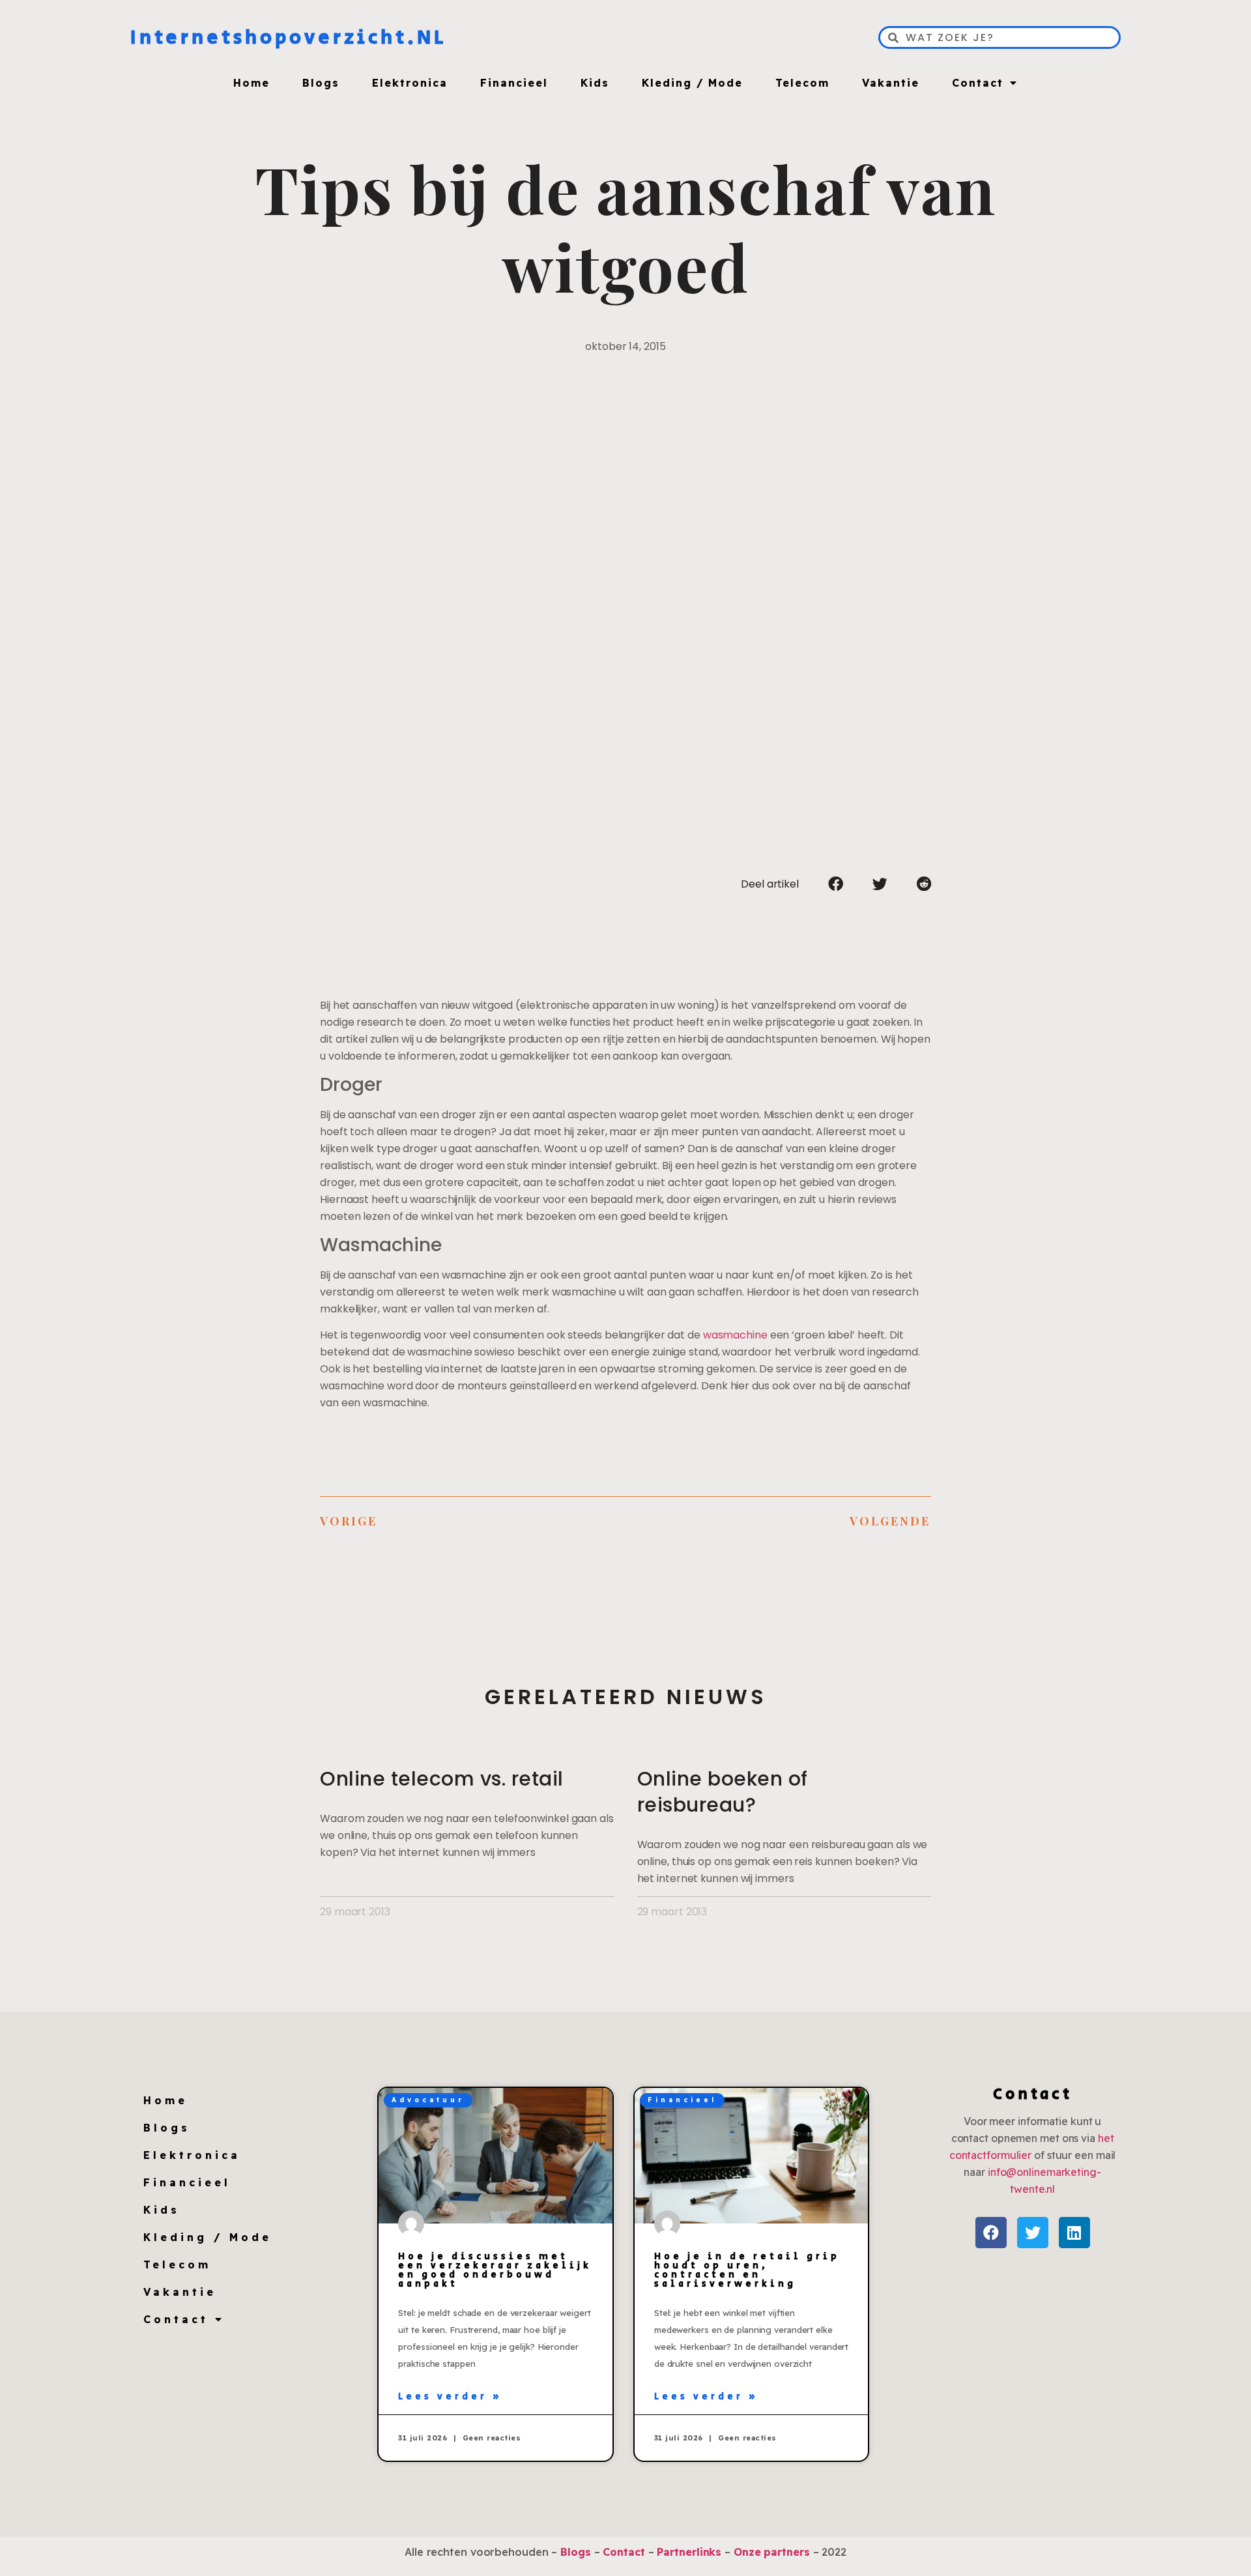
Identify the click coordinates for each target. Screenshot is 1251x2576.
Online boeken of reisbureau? (723, 1792)
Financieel (514, 83)
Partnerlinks (689, 2552)
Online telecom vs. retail (442, 1779)
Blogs (321, 83)
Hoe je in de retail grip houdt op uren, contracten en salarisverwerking (747, 2270)
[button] (836, 884)
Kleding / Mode (692, 83)
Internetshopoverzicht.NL (288, 38)
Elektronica (410, 83)
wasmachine (735, 1335)
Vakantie (891, 83)
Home (252, 83)
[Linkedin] (1074, 2233)
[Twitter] (1033, 2233)
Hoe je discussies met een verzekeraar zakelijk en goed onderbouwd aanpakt (495, 2270)
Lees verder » (450, 2397)
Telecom (802, 83)
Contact (978, 83)
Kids (595, 83)
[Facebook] (991, 2233)
